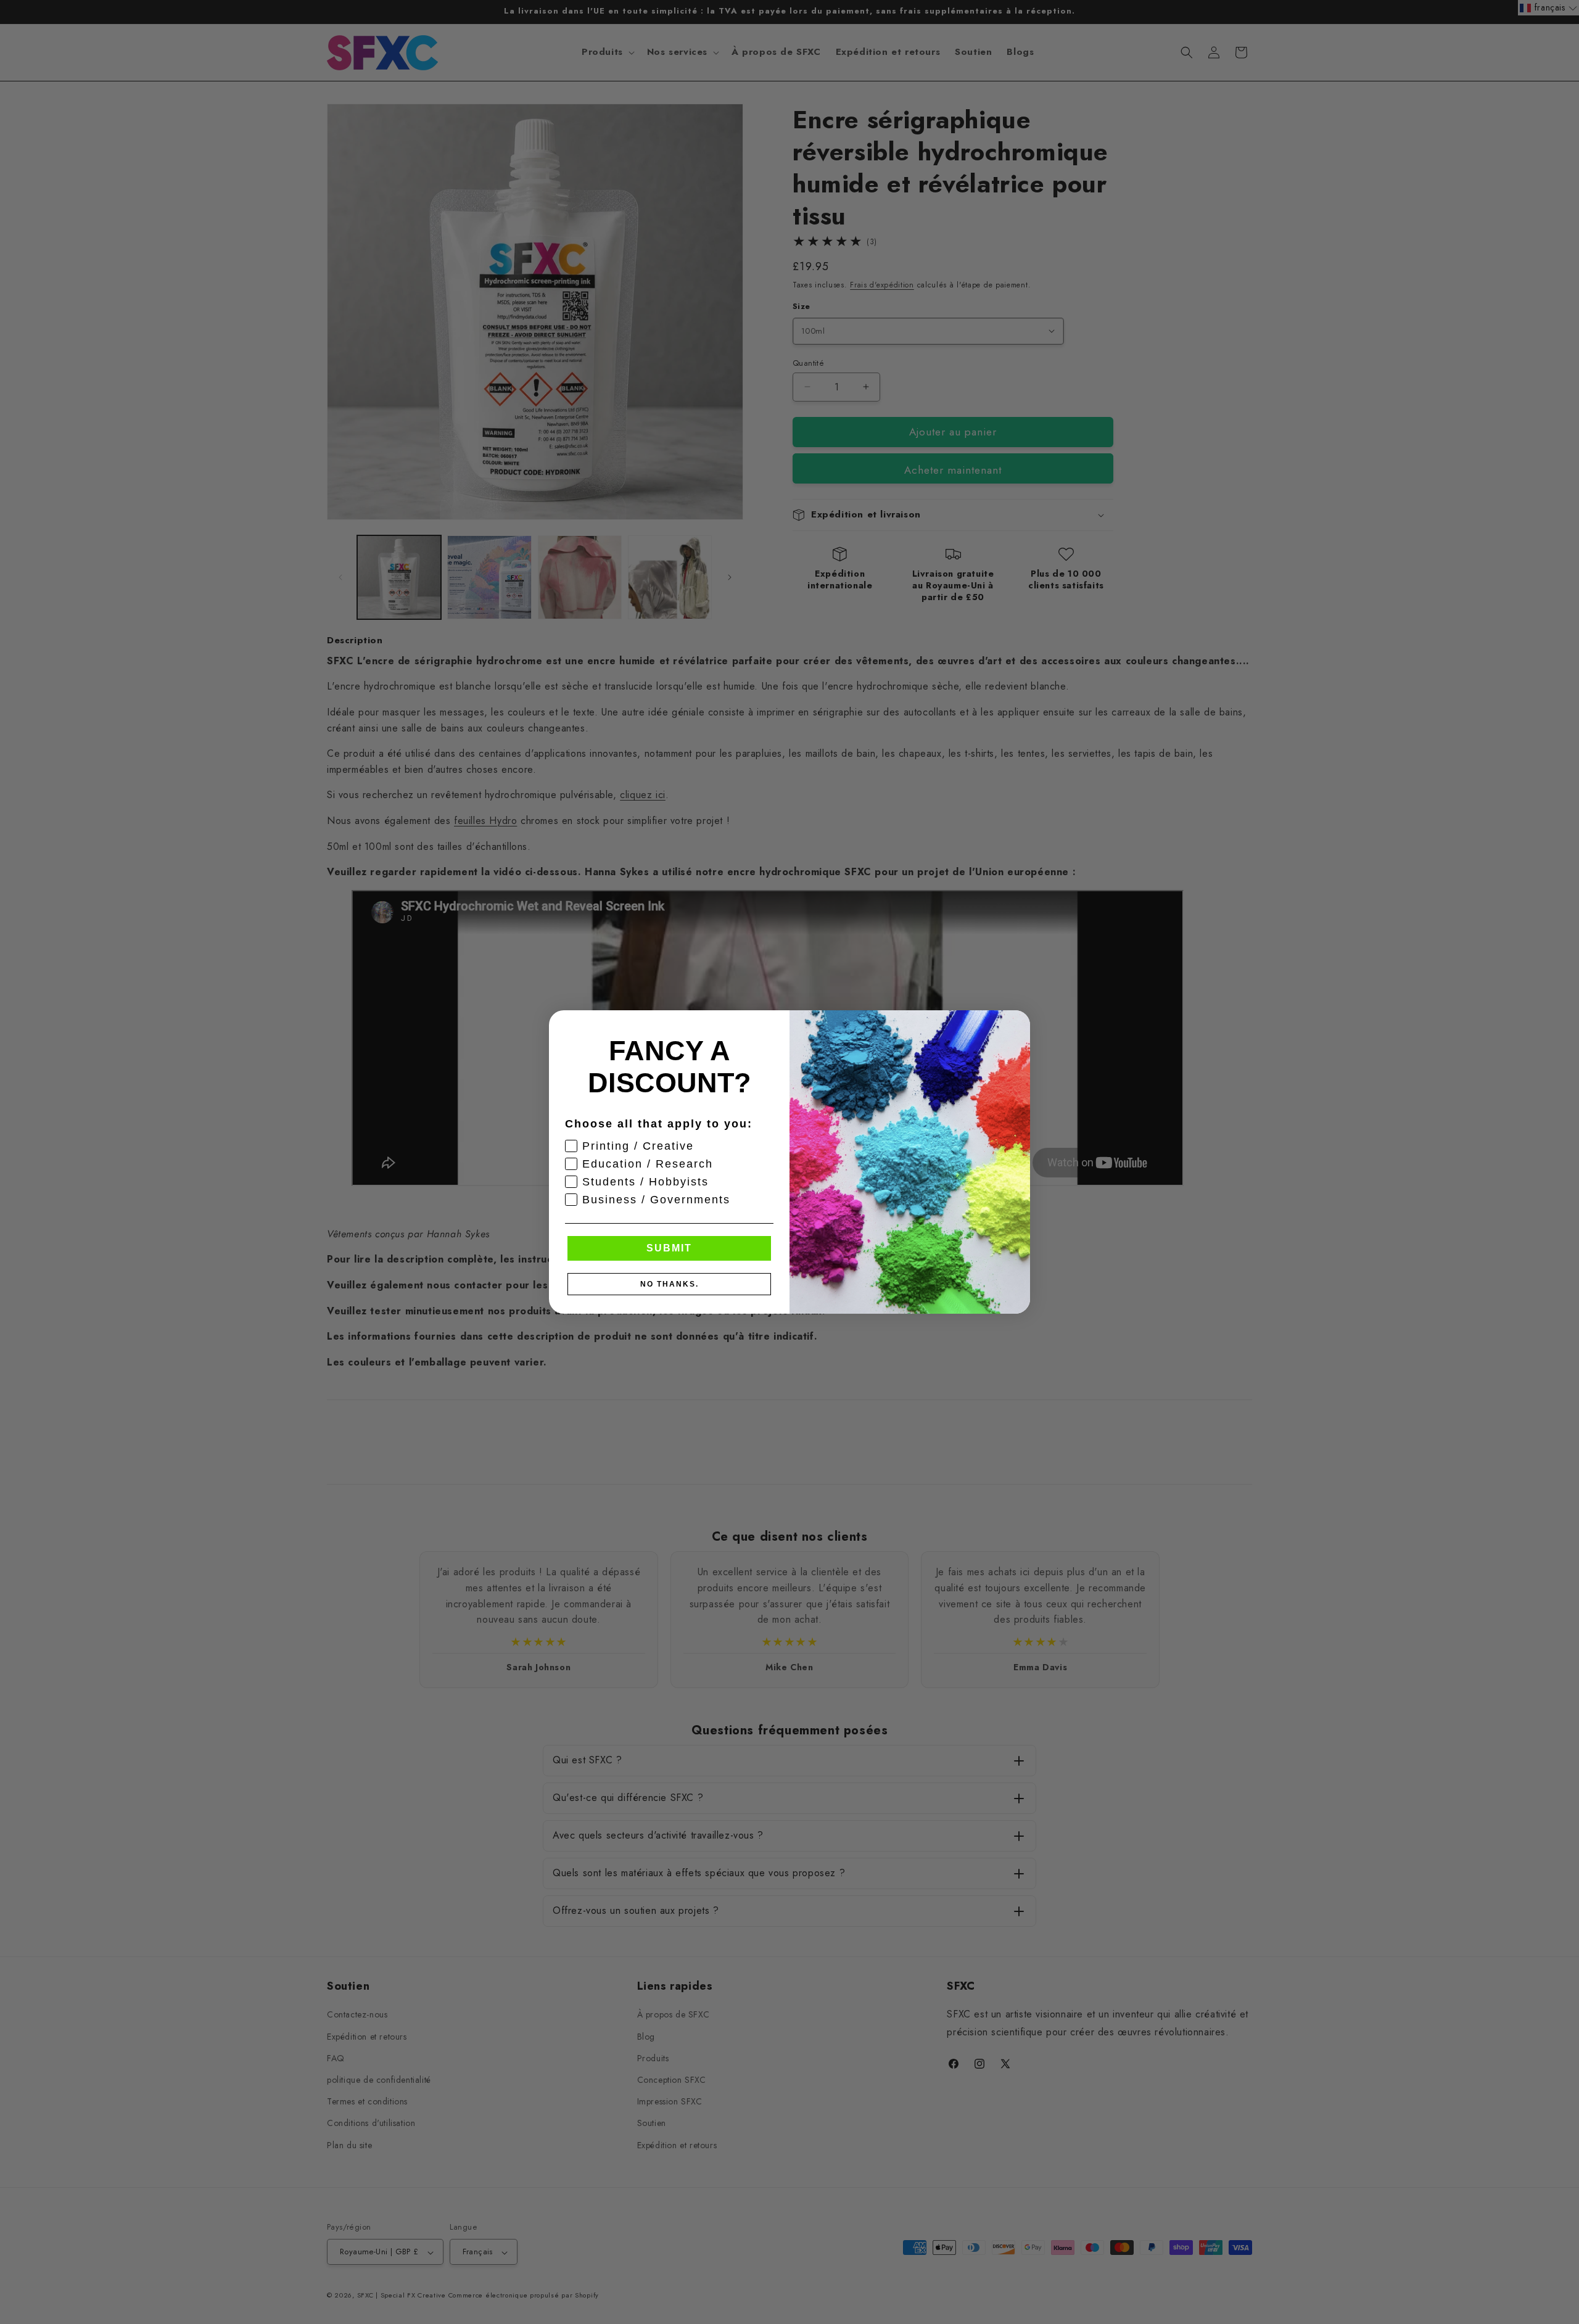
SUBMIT (669, 1248)
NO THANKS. (670, 1284)
